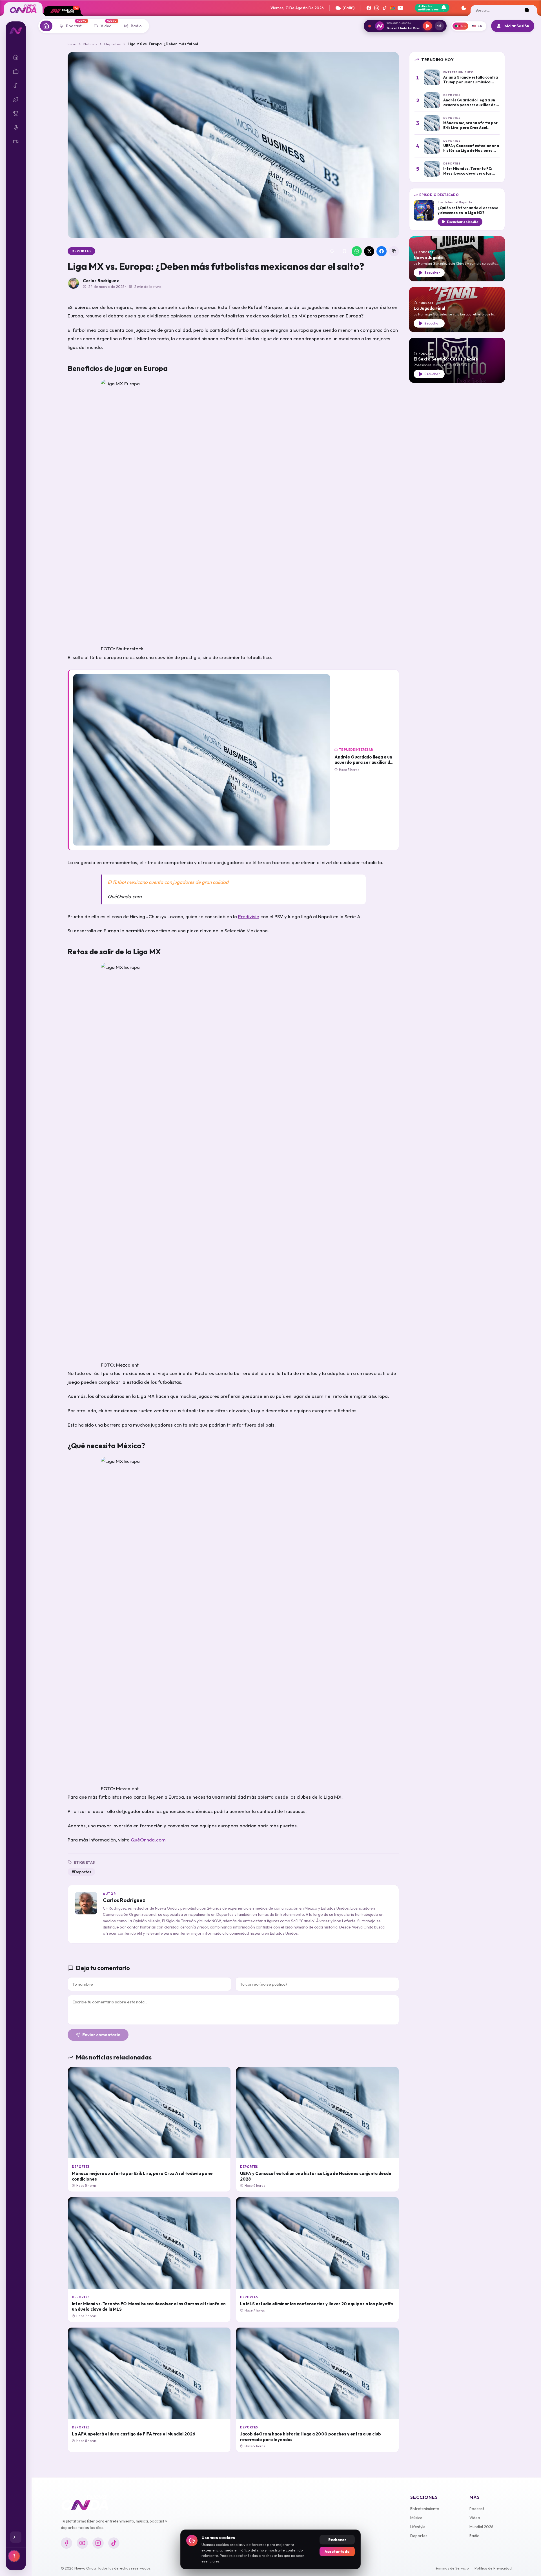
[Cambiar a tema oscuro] (464, 8)
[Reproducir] (427, 26)
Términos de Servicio (451, 2568)
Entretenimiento (425, 2509)
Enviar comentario (101, 2035)
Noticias (90, 44)
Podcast (477, 2509)
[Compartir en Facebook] (382, 251)
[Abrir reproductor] (439, 26)
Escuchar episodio (463, 222)
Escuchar (432, 272)
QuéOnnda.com (148, 1840)
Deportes (112, 44)
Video (475, 2518)
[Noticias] (46, 26)
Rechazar (337, 2540)
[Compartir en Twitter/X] (369, 251)
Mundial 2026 (481, 2527)
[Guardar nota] (344, 251)
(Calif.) (348, 8)
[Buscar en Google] (393, 8)
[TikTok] (385, 8)
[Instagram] (377, 8)
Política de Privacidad (493, 2568)
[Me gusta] (332, 251)
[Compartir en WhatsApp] (357, 251)
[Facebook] (369, 8)
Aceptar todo (337, 2551)
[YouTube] (400, 8)
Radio (475, 2536)
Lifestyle (418, 2527)
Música (416, 2518)
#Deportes (81, 1872)
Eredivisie (249, 916)
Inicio (72, 44)
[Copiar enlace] (394, 251)
